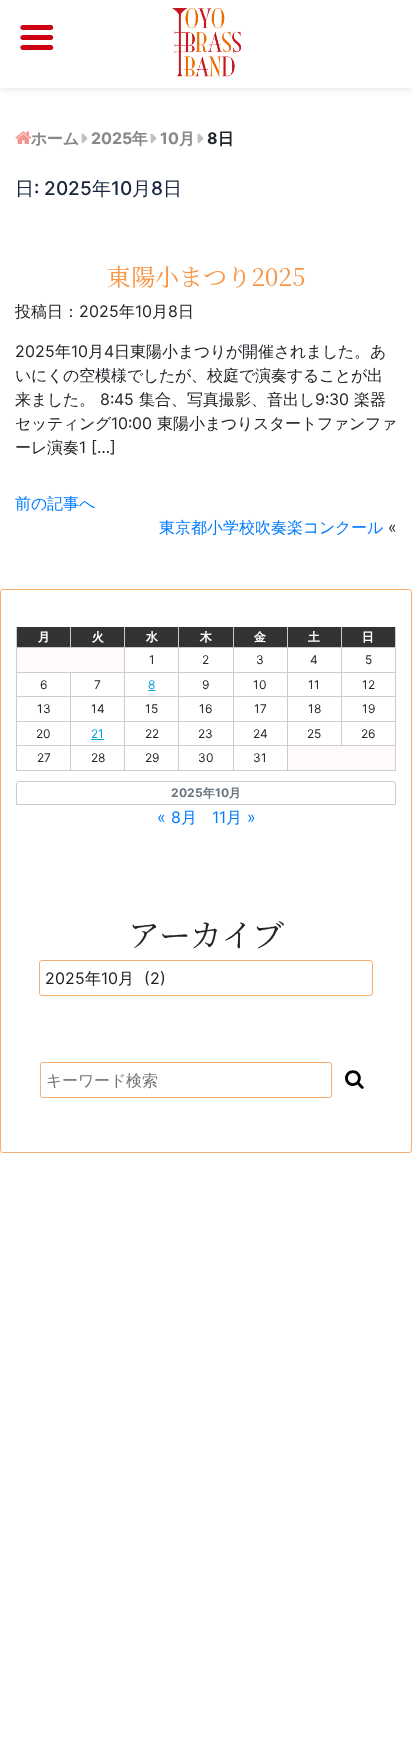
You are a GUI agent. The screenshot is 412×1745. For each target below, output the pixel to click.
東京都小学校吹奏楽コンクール (271, 527)
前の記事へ (55, 503)
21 (97, 733)
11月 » (234, 817)
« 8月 (177, 817)
